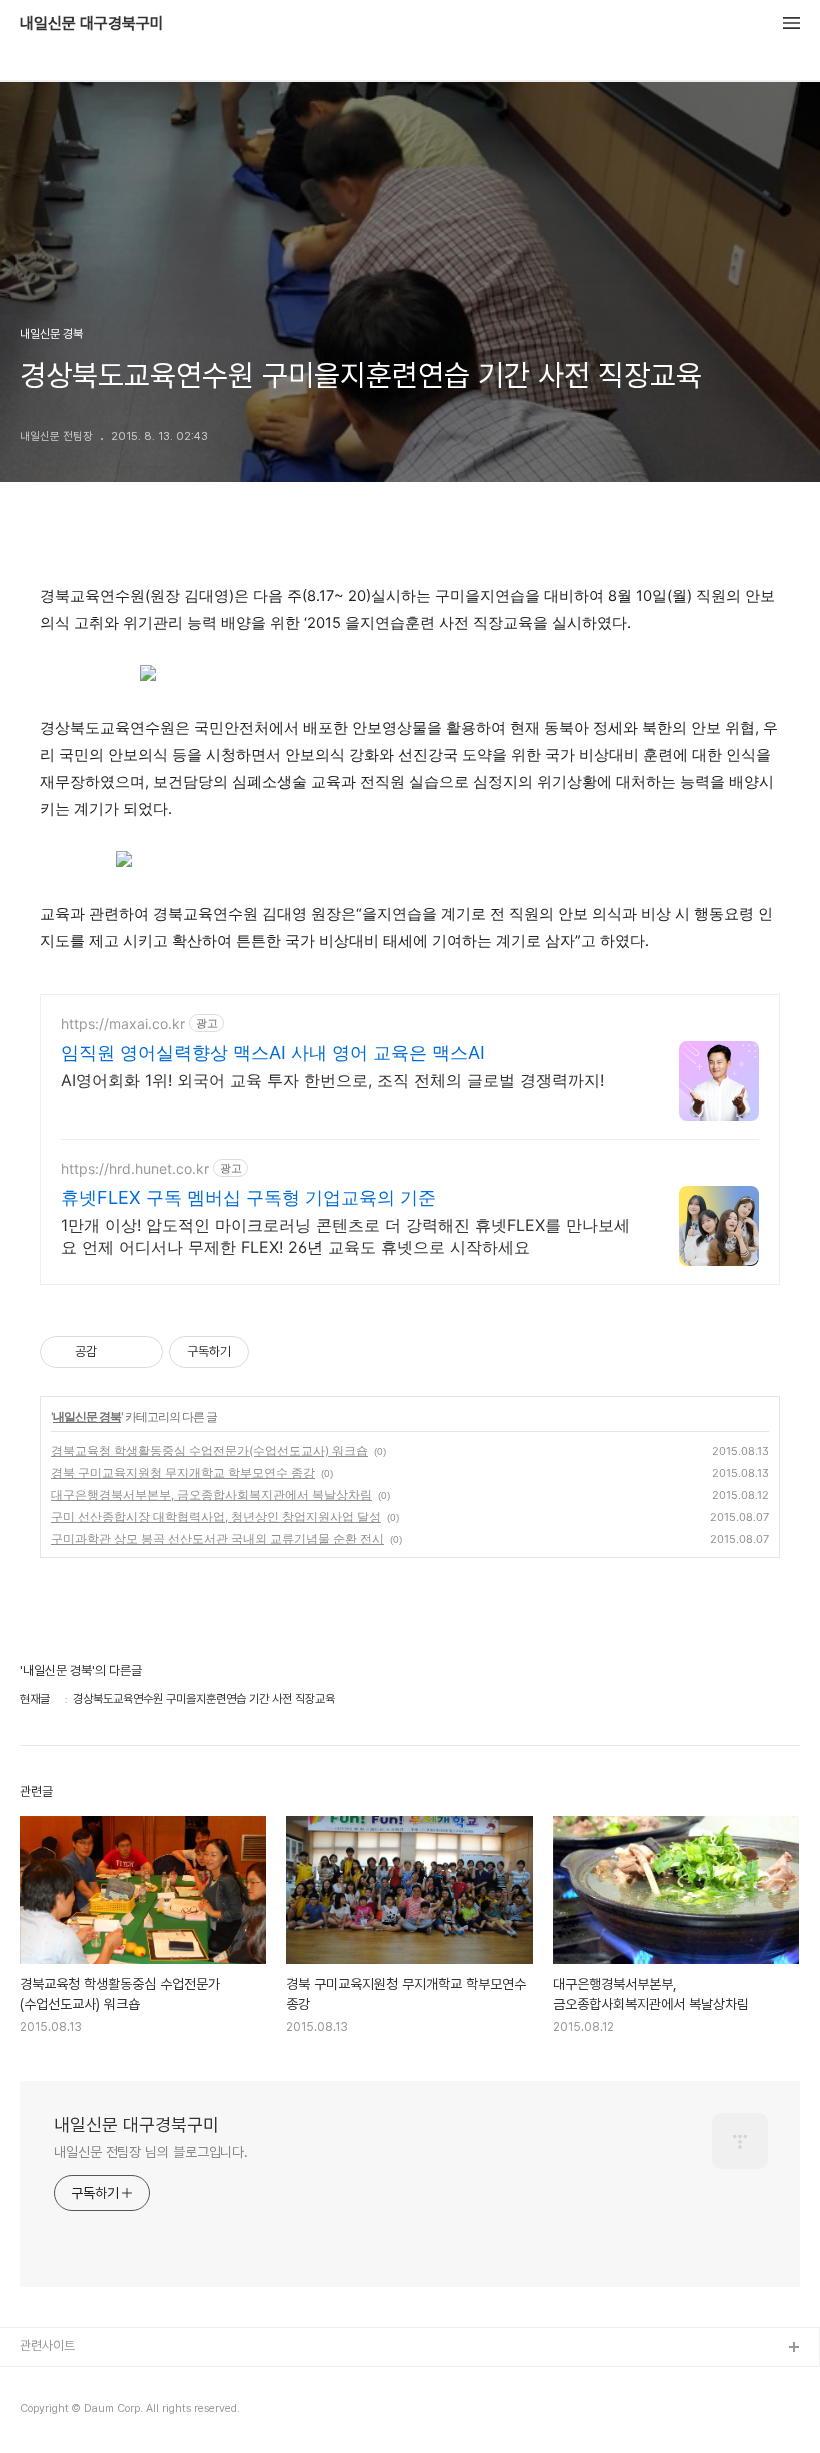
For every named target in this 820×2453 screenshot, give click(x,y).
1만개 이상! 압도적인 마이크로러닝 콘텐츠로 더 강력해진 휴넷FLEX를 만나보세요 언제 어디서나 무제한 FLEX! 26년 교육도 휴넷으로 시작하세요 (345, 1236)
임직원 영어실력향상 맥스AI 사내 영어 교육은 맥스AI (273, 1052)
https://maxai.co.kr (123, 1023)
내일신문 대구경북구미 (92, 24)
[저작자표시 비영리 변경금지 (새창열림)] (276, 1352)
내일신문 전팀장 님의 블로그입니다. (151, 2152)
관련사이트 (47, 2345)
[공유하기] (115, 1352)
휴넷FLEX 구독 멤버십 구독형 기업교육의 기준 (248, 1197)
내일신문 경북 (87, 1416)
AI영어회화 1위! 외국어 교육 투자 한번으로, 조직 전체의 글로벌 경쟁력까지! (332, 1080)
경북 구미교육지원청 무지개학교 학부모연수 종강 (183, 1472)
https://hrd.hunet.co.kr (135, 1168)
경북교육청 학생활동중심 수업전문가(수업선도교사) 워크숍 (209, 1450)
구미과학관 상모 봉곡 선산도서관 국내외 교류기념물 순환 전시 (217, 1538)
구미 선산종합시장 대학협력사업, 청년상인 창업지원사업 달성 (216, 1516)
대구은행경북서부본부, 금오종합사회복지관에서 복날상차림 (211, 1494)
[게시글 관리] (140, 1352)
